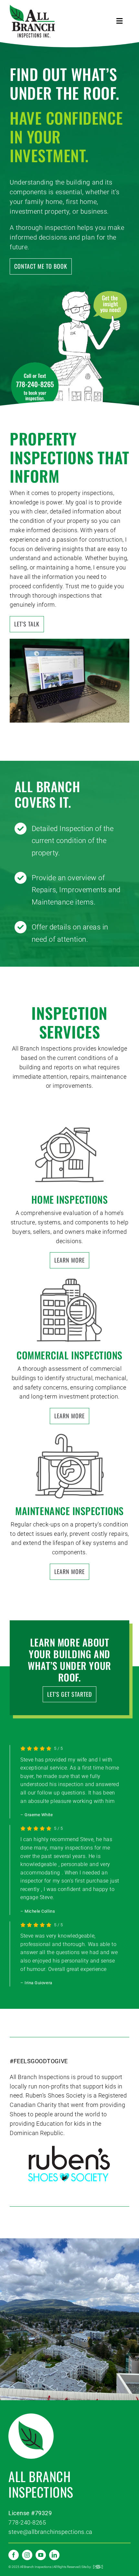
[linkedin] (54, 2555)
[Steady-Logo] (98, 2568)
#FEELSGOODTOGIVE (39, 2061)
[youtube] (41, 2555)
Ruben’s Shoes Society (56, 2095)
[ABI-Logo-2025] (32, 7)
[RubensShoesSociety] (69, 2147)
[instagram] (27, 2555)
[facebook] (14, 2555)
